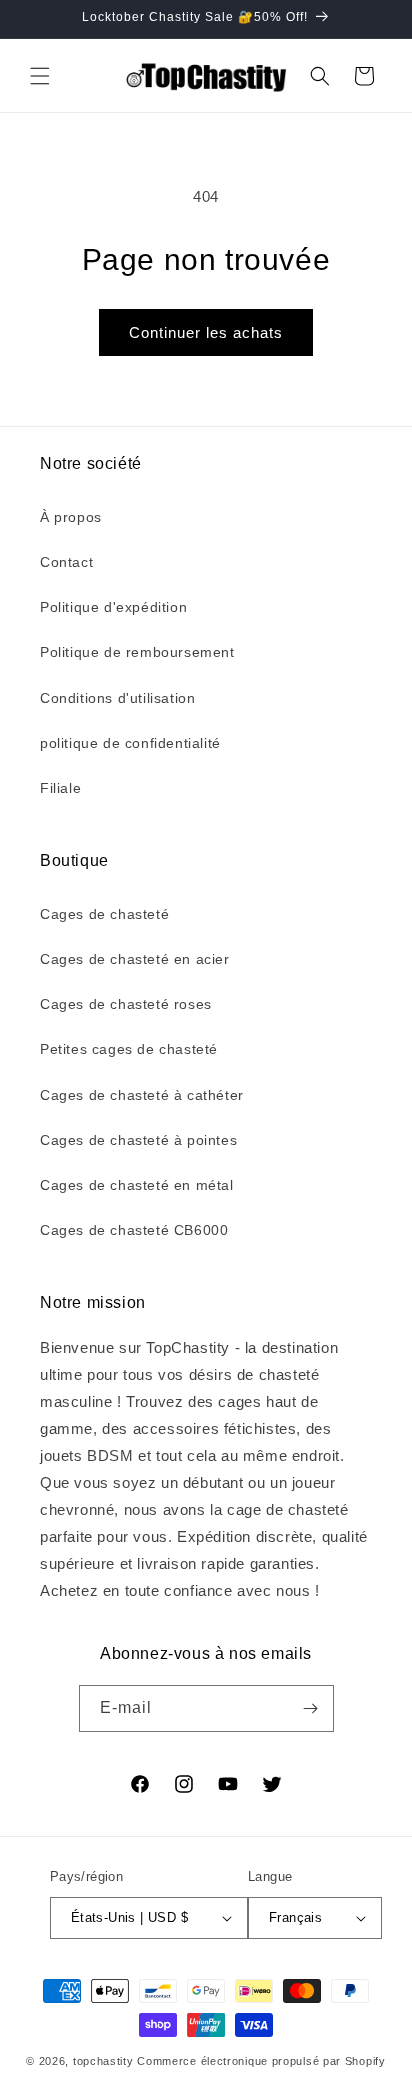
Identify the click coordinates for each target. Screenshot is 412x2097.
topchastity (103, 2061)
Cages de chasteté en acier (135, 959)
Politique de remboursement (137, 652)
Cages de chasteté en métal (137, 1185)
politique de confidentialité (130, 743)
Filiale (60, 788)
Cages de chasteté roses (126, 1004)
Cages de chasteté (104, 914)
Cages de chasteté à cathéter (142, 1095)
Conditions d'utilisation (117, 698)
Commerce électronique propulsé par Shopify (261, 2061)
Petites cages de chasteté (129, 1049)
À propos (71, 517)
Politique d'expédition (113, 607)
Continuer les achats (206, 332)
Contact (66, 562)
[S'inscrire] (311, 1708)
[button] (40, 76)
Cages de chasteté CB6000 (134, 1230)
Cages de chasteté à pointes (138, 1140)
